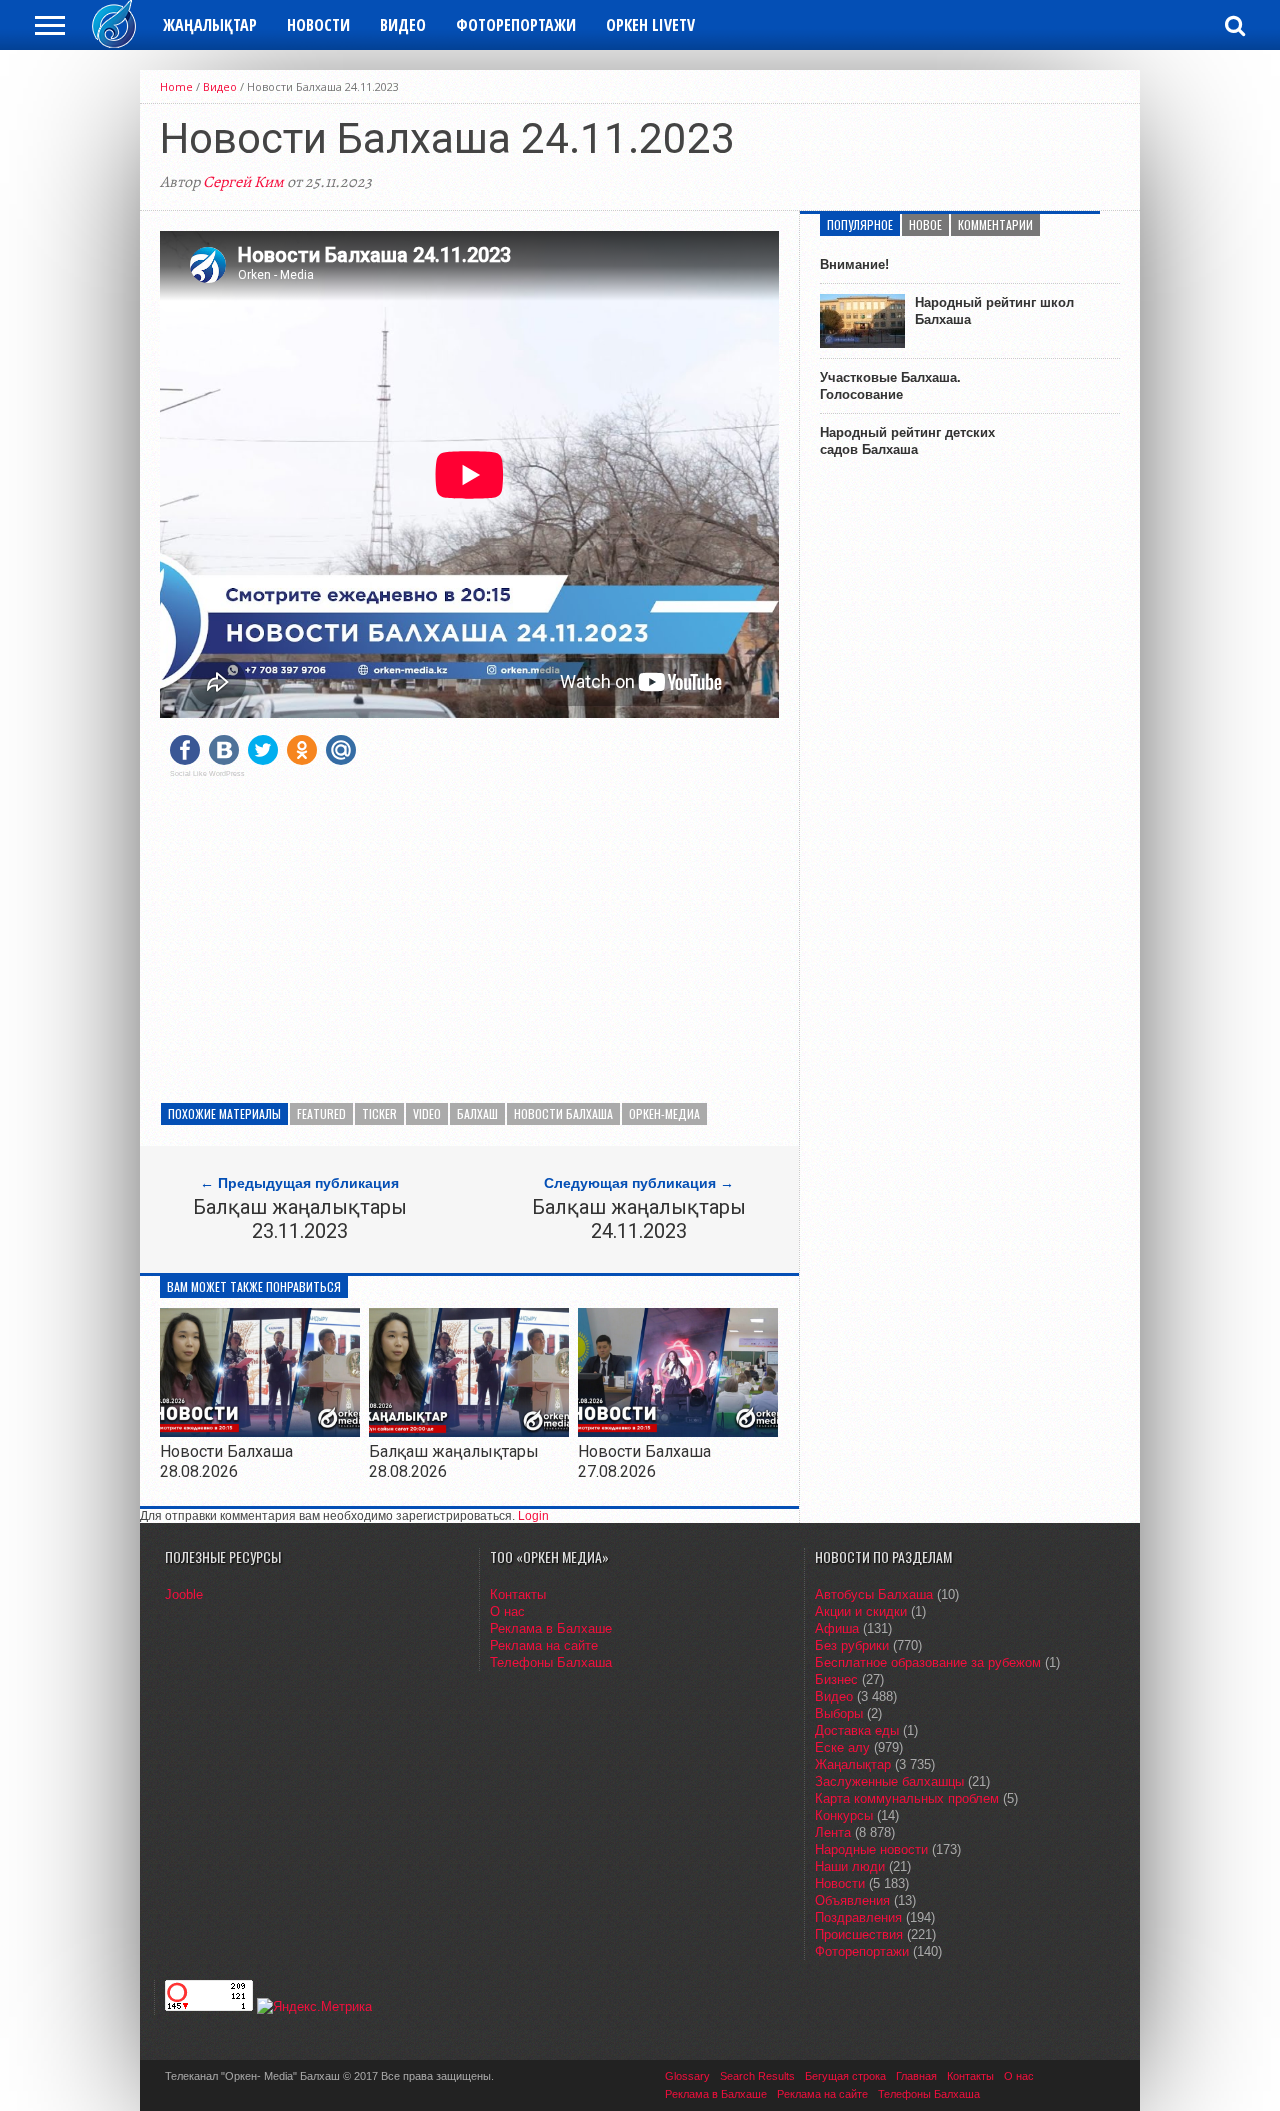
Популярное (860, 224)
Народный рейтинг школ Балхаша (994, 311)
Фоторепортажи (516, 25)
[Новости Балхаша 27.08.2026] (678, 1431)
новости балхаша (563, 1113)
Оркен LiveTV (650, 25)
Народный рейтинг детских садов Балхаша (907, 441)
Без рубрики (852, 1645)
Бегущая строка (845, 2076)
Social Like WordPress (207, 774)
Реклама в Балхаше (551, 1628)
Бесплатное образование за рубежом (928, 1662)
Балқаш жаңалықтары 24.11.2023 (639, 1219)
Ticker (379, 1113)
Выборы (839, 1713)
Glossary (687, 2076)
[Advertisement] (469, 933)
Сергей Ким (243, 182)
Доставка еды (857, 1730)
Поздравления (858, 1917)
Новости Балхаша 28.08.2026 (226, 1461)
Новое (925, 224)
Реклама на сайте (544, 1645)
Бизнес (836, 1679)
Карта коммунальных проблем (907, 1798)
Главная (916, 2076)
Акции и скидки (861, 1611)
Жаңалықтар (210, 25)
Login (533, 1516)
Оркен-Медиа (664, 1113)
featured (321, 1113)
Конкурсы (844, 1815)
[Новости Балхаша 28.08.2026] (260, 1431)
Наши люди (850, 1866)
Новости (318, 25)
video (427, 1113)
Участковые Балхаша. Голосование (890, 386)
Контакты (518, 1594)
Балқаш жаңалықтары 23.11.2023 (300, 1219)
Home (176, 86)
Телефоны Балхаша (551, 1662)
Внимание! (854, 264)
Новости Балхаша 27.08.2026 (644, 1461)
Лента (833, 1832)
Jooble (184, 1594)
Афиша (837, 1628)
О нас (507, 1611)
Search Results (757, 2076)
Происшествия (859, 1934)
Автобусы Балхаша (874, 1594)
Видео (403, 25)
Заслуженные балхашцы (889, 1781)
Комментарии (995, 224)
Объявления (852, 1900)
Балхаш (477, 1113)
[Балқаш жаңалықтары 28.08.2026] (469, 1431)
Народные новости (871, 1849)
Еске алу (842, 1747)
